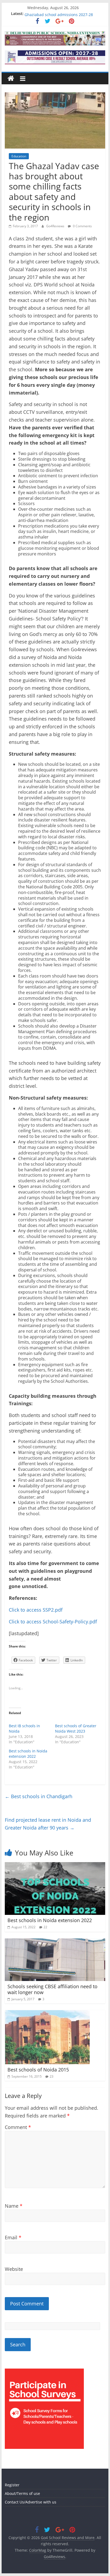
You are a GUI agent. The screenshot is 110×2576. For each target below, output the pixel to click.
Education (19, 156)
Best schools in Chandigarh (39, 1796)
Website (14, 2269)
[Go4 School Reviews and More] (11, 79)
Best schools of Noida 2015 (38, 2070)
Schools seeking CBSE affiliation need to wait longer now (52, 1989)
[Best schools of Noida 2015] (47, 2013)
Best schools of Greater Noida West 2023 (76, 1728)
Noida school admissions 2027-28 (54, 14)
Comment (18, 2127)
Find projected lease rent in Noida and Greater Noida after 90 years (48, 1824)
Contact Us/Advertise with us (31, 2502)
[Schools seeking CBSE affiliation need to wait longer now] (55, 1942)
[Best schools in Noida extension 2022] (55, 1865)
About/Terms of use (22, 2493)
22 (45, 1927)
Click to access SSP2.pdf (36, 1610)
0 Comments (82, 226)
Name (14, 2206)
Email (13, 2237)
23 (52, 2076)
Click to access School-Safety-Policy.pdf (53, 1622)
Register (12, 2485)
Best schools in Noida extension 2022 (28, 1754)
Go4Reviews (56, 226)
